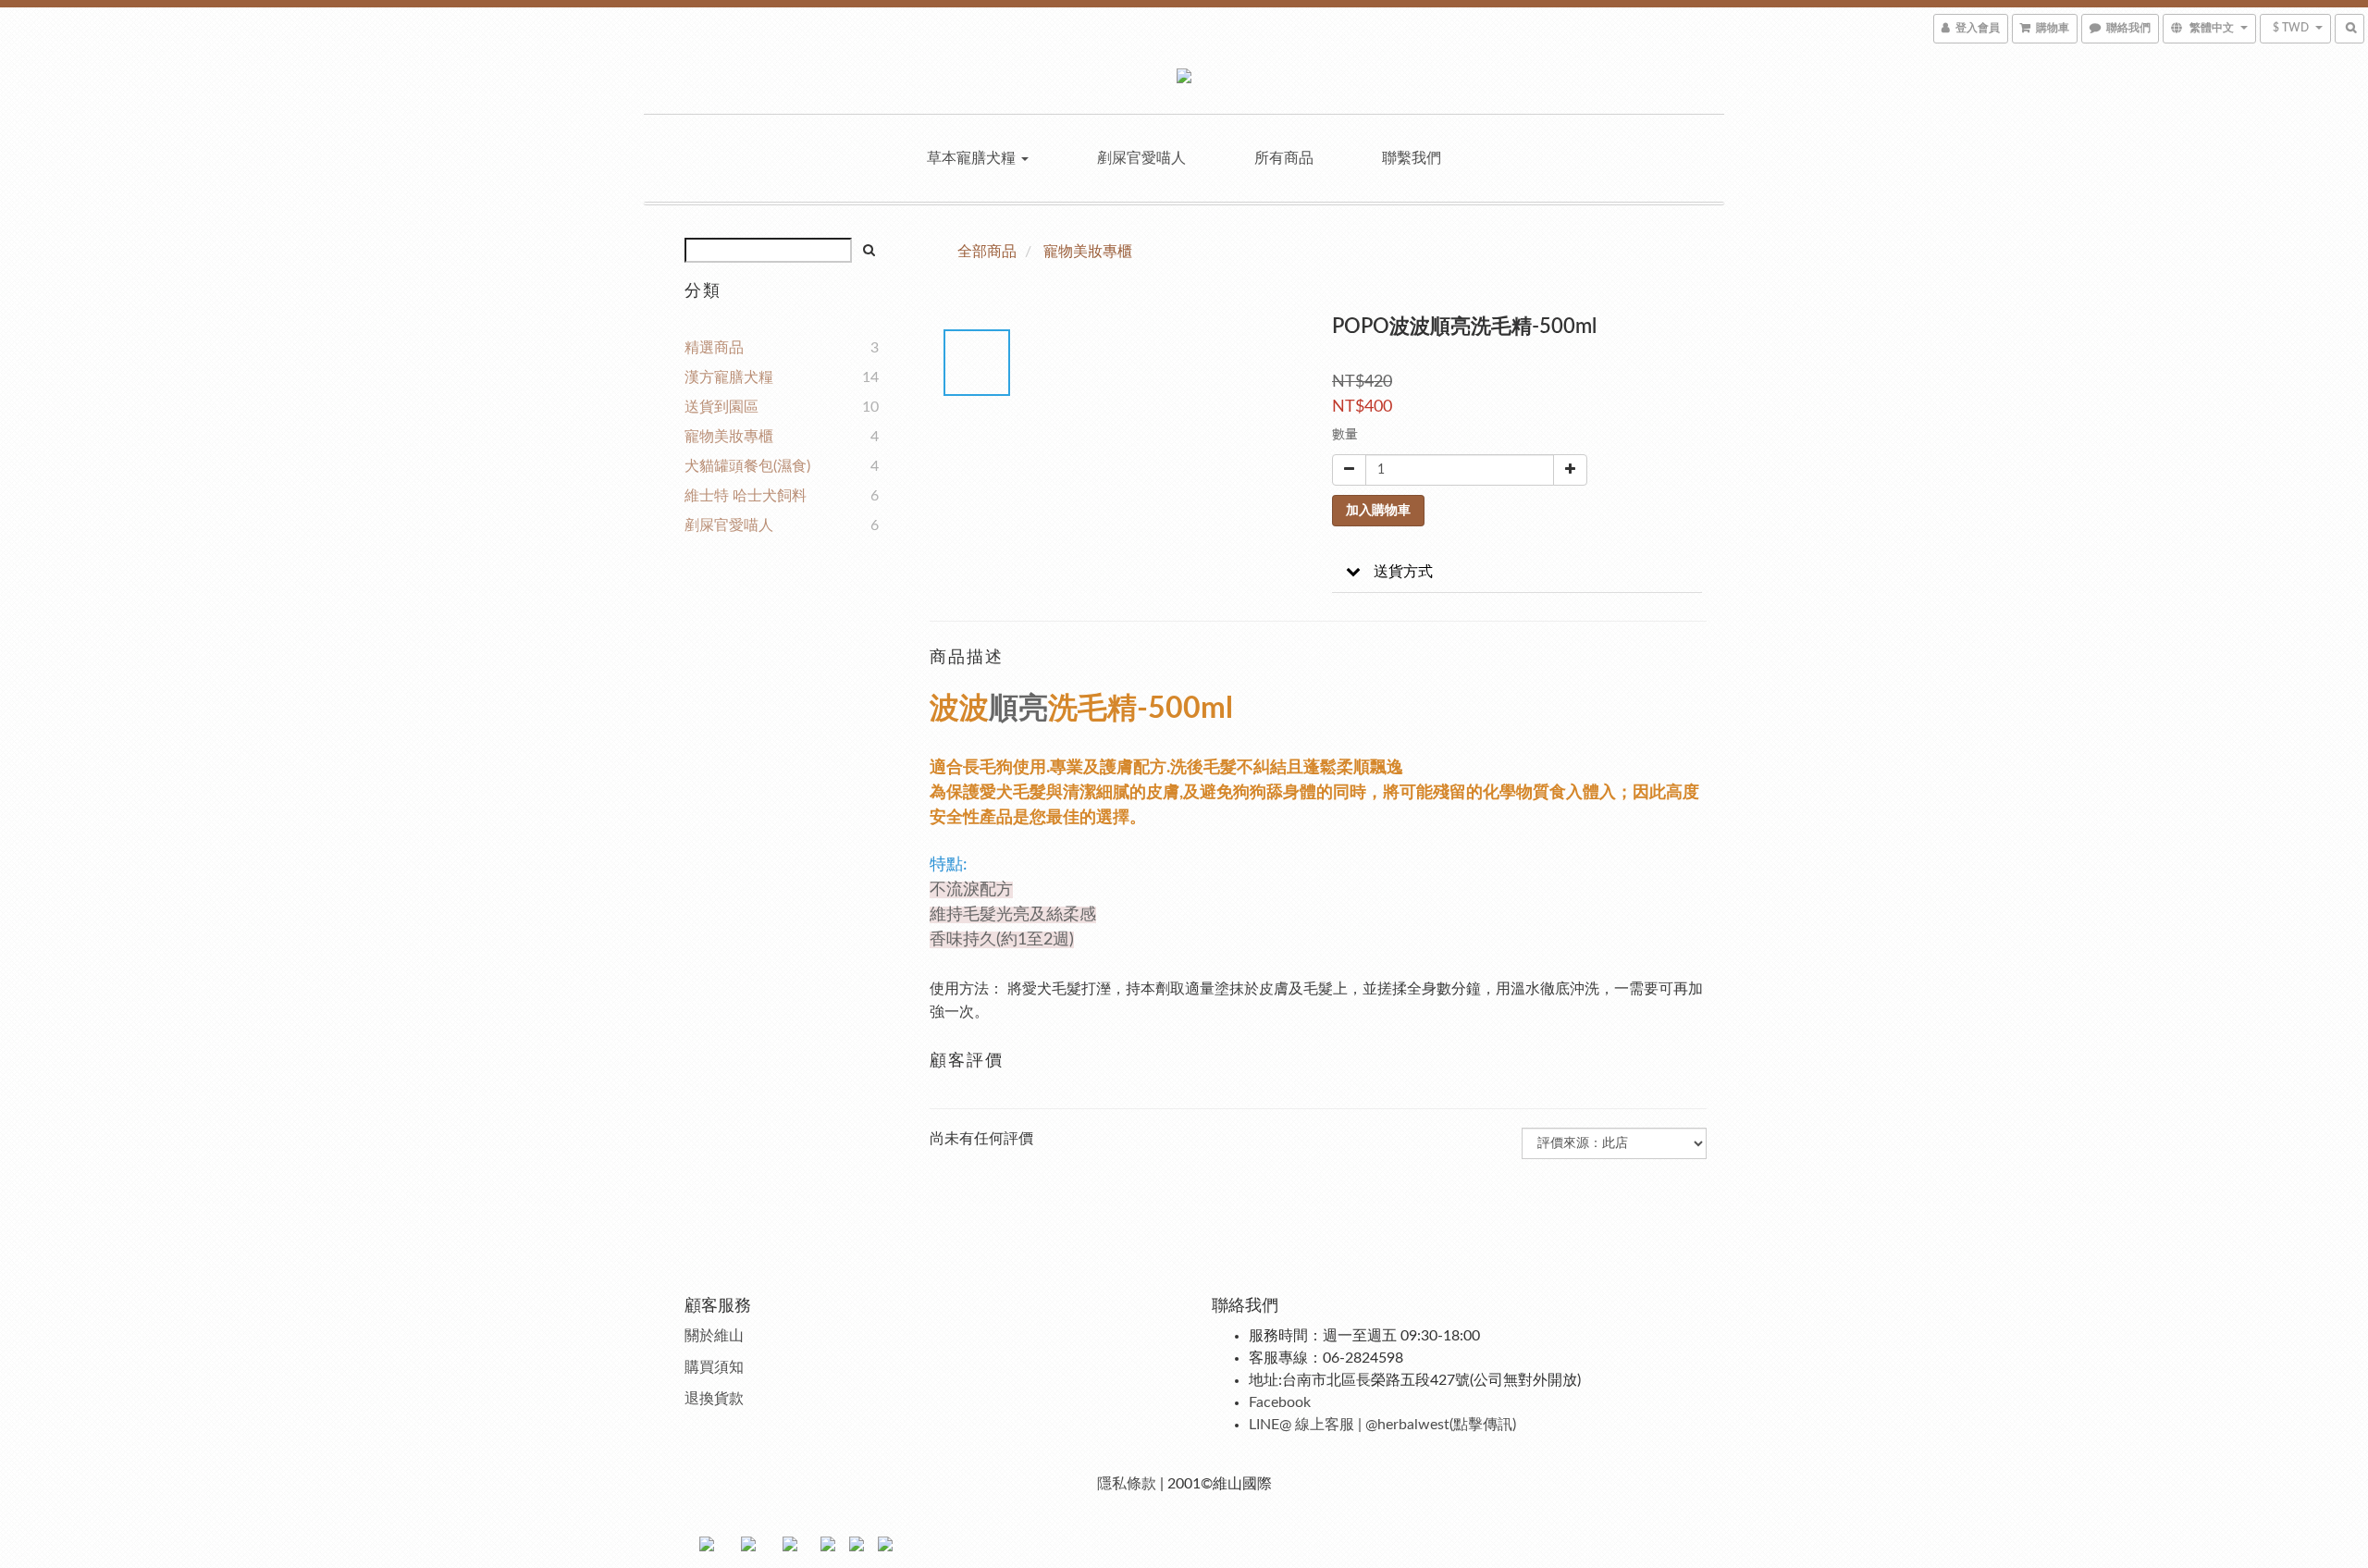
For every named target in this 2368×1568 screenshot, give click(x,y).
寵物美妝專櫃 (729, 437)
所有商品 (1284, 158)
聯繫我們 (1412, 158)
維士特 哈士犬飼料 (746, 496)
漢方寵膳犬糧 (729, 377)
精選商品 (714, 348)
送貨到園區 (721, 407)
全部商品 (987, 252)
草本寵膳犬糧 (973, 158)
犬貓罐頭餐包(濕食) (747, 466)
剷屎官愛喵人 (1141, 158)
